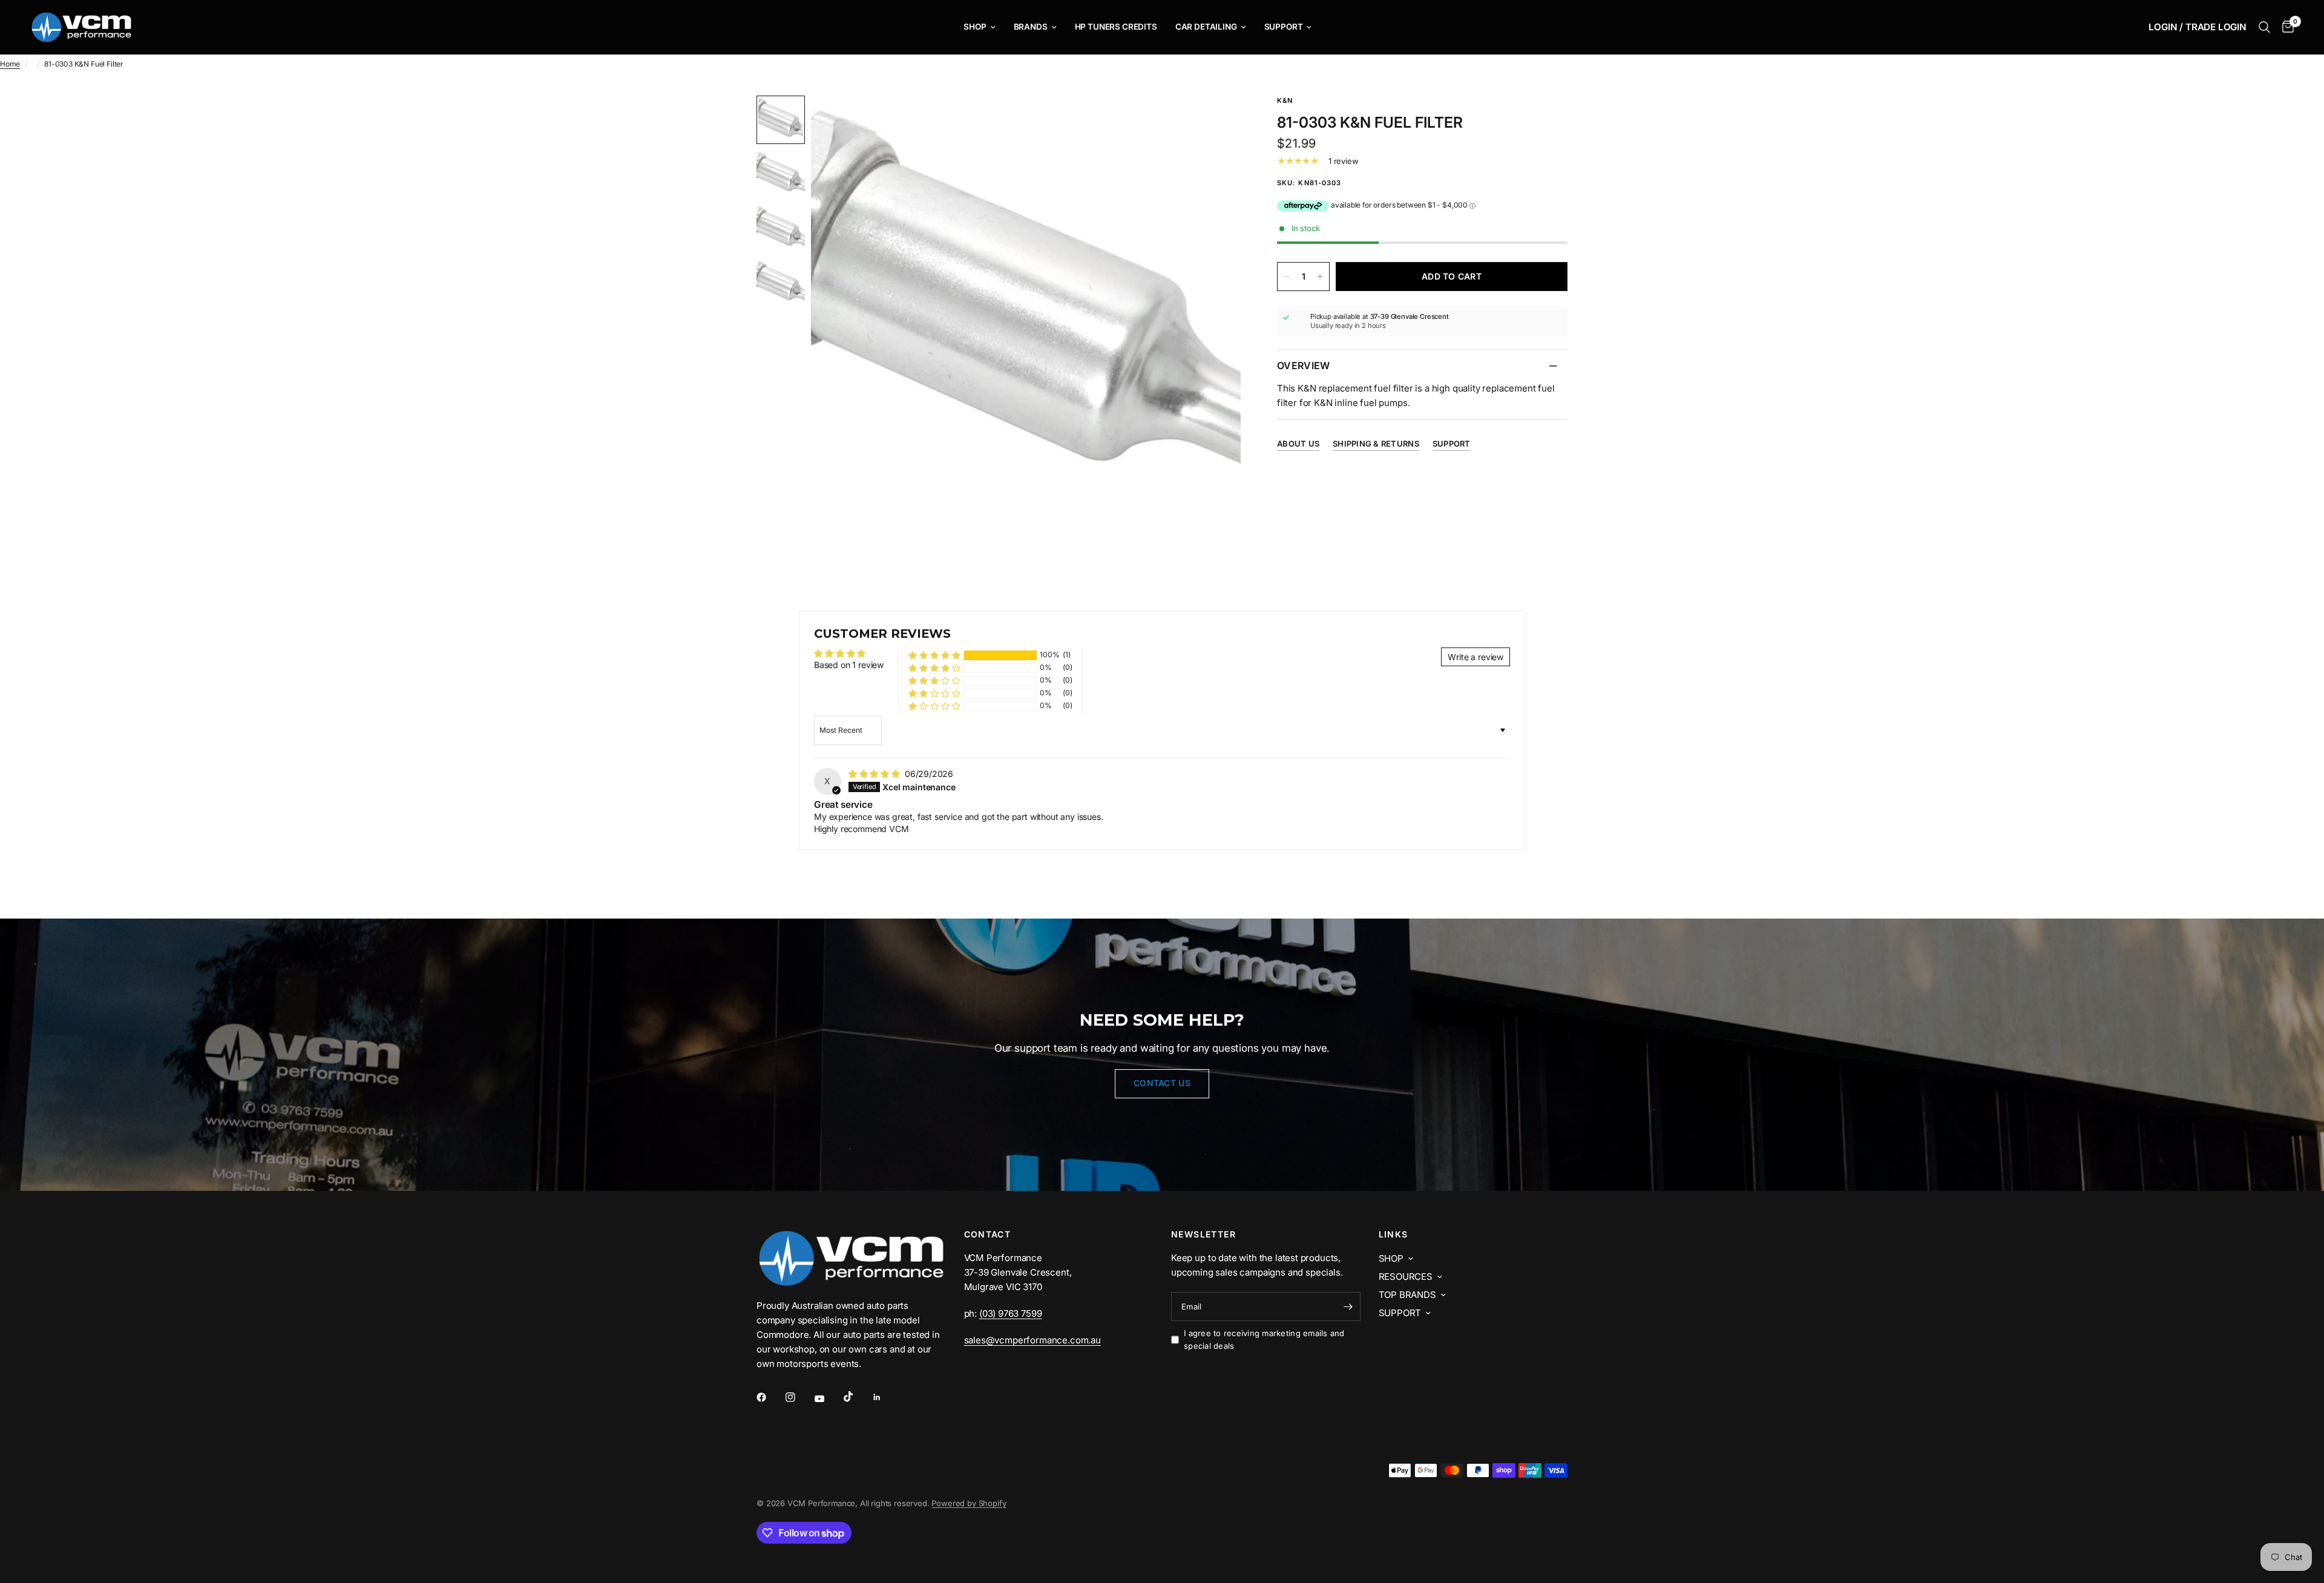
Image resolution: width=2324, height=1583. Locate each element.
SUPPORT (1400, 1313)
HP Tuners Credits (1116, 27)
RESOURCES (1406, 1277)
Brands (1031, 27)
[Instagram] (799, 1397)
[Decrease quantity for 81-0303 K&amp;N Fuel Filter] (1287, 277)
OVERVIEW (1304, 365)
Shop (975, 27)
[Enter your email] (1348, 1306)
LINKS (1393, 1234)
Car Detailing (1206, 27)
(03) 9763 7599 (1011, 1313)
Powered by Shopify (969, 1503)
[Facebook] (770, 1397)
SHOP (1391, 1258)
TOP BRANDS (1407, 1295)
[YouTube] (828, 1398)
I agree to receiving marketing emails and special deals (1264, 1339)
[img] (875, 774)
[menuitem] (979, 27)
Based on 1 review (849, 665)
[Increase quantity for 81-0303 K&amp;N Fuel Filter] (1320, 277)
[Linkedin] (885, 1397)
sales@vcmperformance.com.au (1032, 1340)
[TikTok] (857, 1397)
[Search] (2264, 27)
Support (1284, 27)
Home (10, 64)
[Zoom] (1215, 121)
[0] (2285, 27)
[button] (934, 655)
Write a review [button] (1475, 657)
